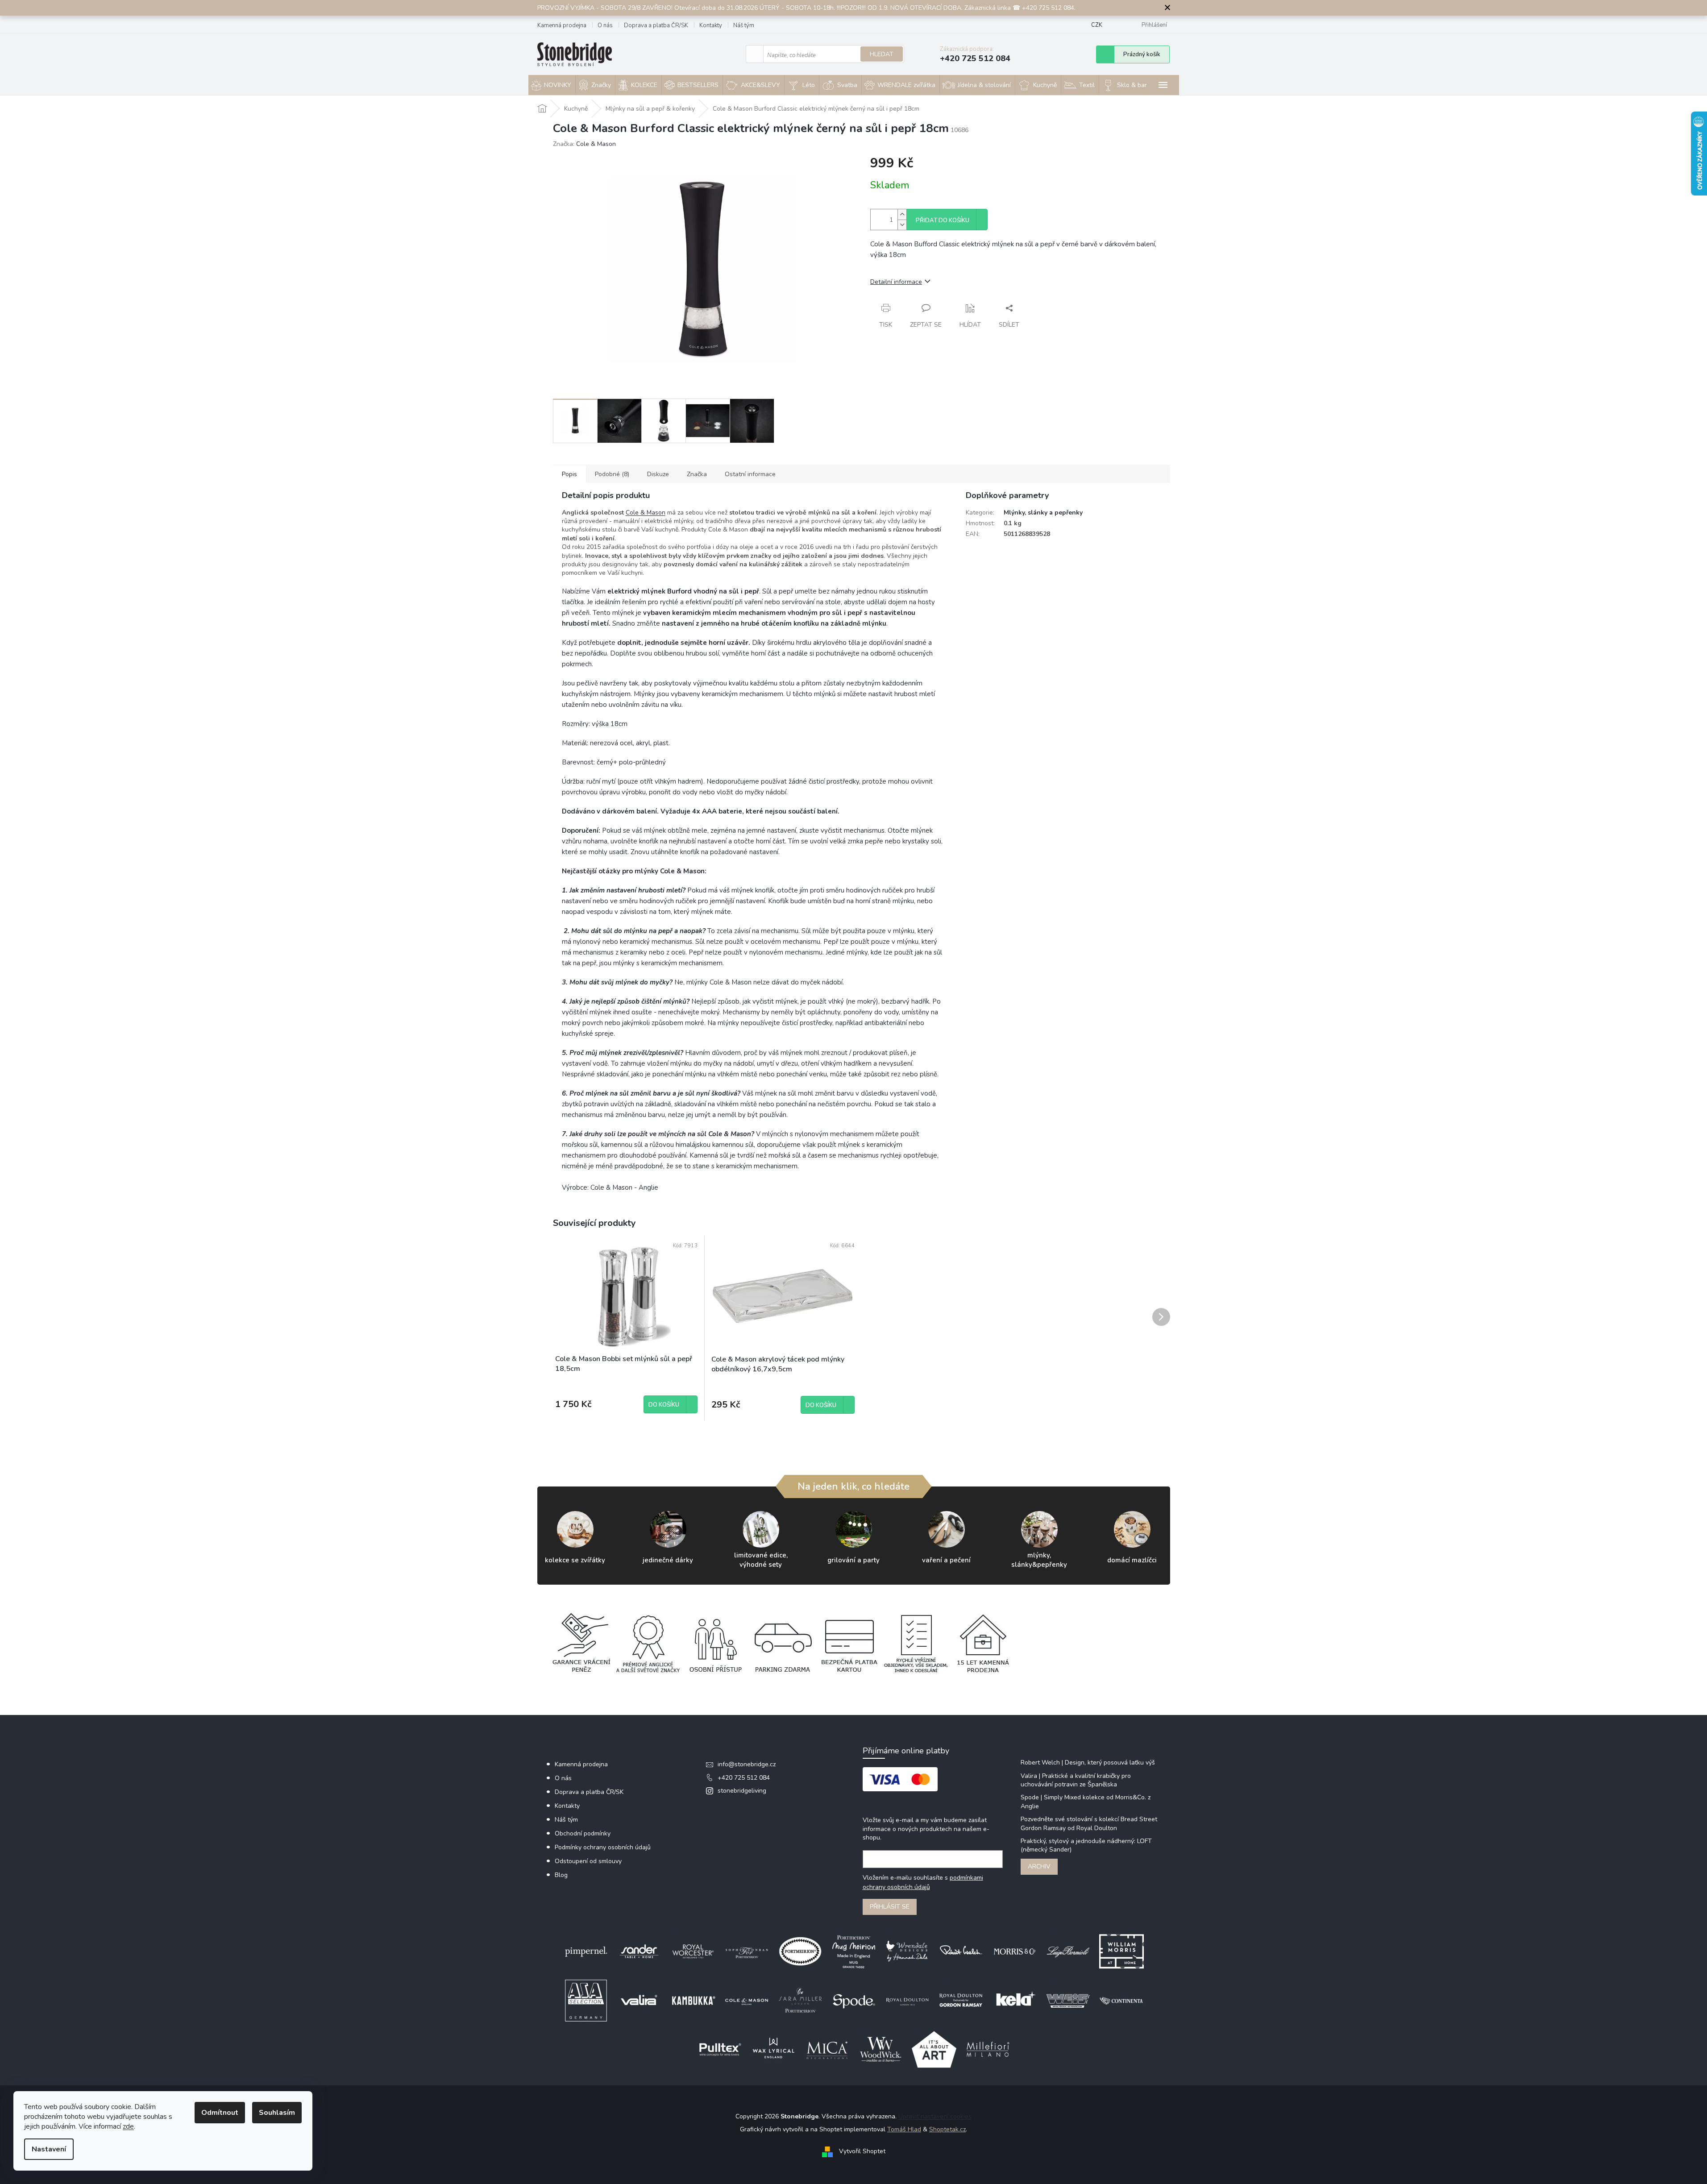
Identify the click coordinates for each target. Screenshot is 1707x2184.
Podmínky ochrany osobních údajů (603, 1847)
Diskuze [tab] (658, 474)
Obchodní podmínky (583, 1833)
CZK (1097, 25)
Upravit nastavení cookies (935, 2116)
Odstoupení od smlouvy (588, 1861)
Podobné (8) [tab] (612, 474)
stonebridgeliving (742, 1791)
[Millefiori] (988, 2049)
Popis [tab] (569, 474)
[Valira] (640, 2000)
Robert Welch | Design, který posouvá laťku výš (1088, 1763)
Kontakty (711, 25)
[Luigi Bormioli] (1068, 1951)
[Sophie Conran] (747, 1951)
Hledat (882, 54)
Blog (561, 1875)
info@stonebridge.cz (747, 1764)
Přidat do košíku (943, 220)
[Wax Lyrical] (773, 2049)
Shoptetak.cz (947, 2129)
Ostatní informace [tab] (750, 474)
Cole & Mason (646, 513)
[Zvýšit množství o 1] (902, 214)
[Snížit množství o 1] (902, 225)
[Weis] (1068, 2000)
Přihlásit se (890, 1907)
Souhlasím (277, 2113)
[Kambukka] (693, 2000)
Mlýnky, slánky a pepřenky (1043, 513)
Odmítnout (220, 2113)
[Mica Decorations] (827, 2049)
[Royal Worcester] (693, 1951)
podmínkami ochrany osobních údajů (923, 1882)
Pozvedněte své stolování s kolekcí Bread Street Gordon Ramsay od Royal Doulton (1089, 1823)
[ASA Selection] (586, 2000)
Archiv (1039, 1866)
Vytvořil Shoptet (862, 2152)
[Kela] (1014, 2000)
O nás (605, 25)
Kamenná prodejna (562, 25)
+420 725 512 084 (744, 1778)
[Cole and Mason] (747, 2000)
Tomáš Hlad (904, 2129)
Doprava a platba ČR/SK (656, 25)
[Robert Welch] (961, 1951)
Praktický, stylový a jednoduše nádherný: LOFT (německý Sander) (1086, 1845)
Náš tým (744, 25)
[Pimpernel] (586, 1951)
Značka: (584, 144)
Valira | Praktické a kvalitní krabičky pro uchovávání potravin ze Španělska (1076, 1780)
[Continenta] (1121, 2000)
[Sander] (640, 1951)
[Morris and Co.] (1014, 1951)
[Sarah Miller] (800, 2000)
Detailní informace (896, 282)
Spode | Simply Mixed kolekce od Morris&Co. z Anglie (1086, 1802)
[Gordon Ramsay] (961, 2000)
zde (128, 2126)
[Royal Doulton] (907, 2000)
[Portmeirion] (800, 1951)
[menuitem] (552, 85)
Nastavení (49, 2149)
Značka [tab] (697, 474)
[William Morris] (1121, 1951)
